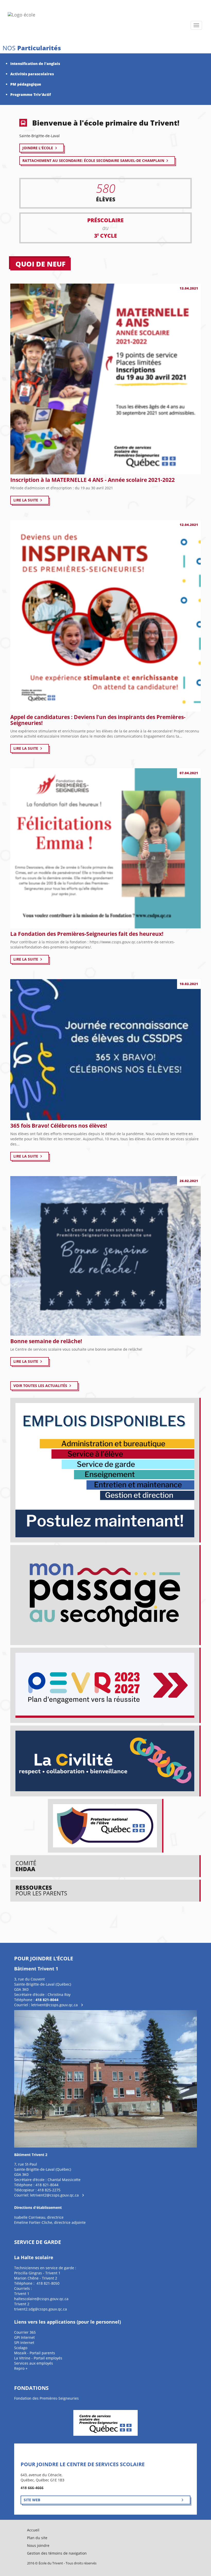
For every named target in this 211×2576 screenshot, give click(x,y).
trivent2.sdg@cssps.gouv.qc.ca (41, 2309)
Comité (26, 1866)
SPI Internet (24, 2343)
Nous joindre (38, 2545)
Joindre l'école (38, 148)
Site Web (32, 2500)
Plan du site (37, 2538)
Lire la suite (26, 500)
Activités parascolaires (32, 74)
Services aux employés (34, 2363)
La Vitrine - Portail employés (38, 2358)
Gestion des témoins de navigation (57, 2553)
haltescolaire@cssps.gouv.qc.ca (41, 2299)
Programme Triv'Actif (31, 94)
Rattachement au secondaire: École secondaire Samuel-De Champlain (93, 160)
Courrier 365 (25, 2332)
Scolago (21, 2348)
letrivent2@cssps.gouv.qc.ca (54, 2195)
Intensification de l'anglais (35, 64)
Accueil (33, 2530)
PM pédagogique (26, 84)
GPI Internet (24, 2337)
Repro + (21, 2368)
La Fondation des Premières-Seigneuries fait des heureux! (87, 934)
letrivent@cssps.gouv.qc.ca (54, 2005)
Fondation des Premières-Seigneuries (46, 2398)
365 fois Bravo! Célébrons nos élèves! (59, 1126)
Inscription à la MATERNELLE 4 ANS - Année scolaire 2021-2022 (93, 480)
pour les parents (41, 1890)
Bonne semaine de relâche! (46, 1341)
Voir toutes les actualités (40, 1386)
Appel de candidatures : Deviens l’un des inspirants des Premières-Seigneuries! (98, 720)
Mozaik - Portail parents (35, 2353)
